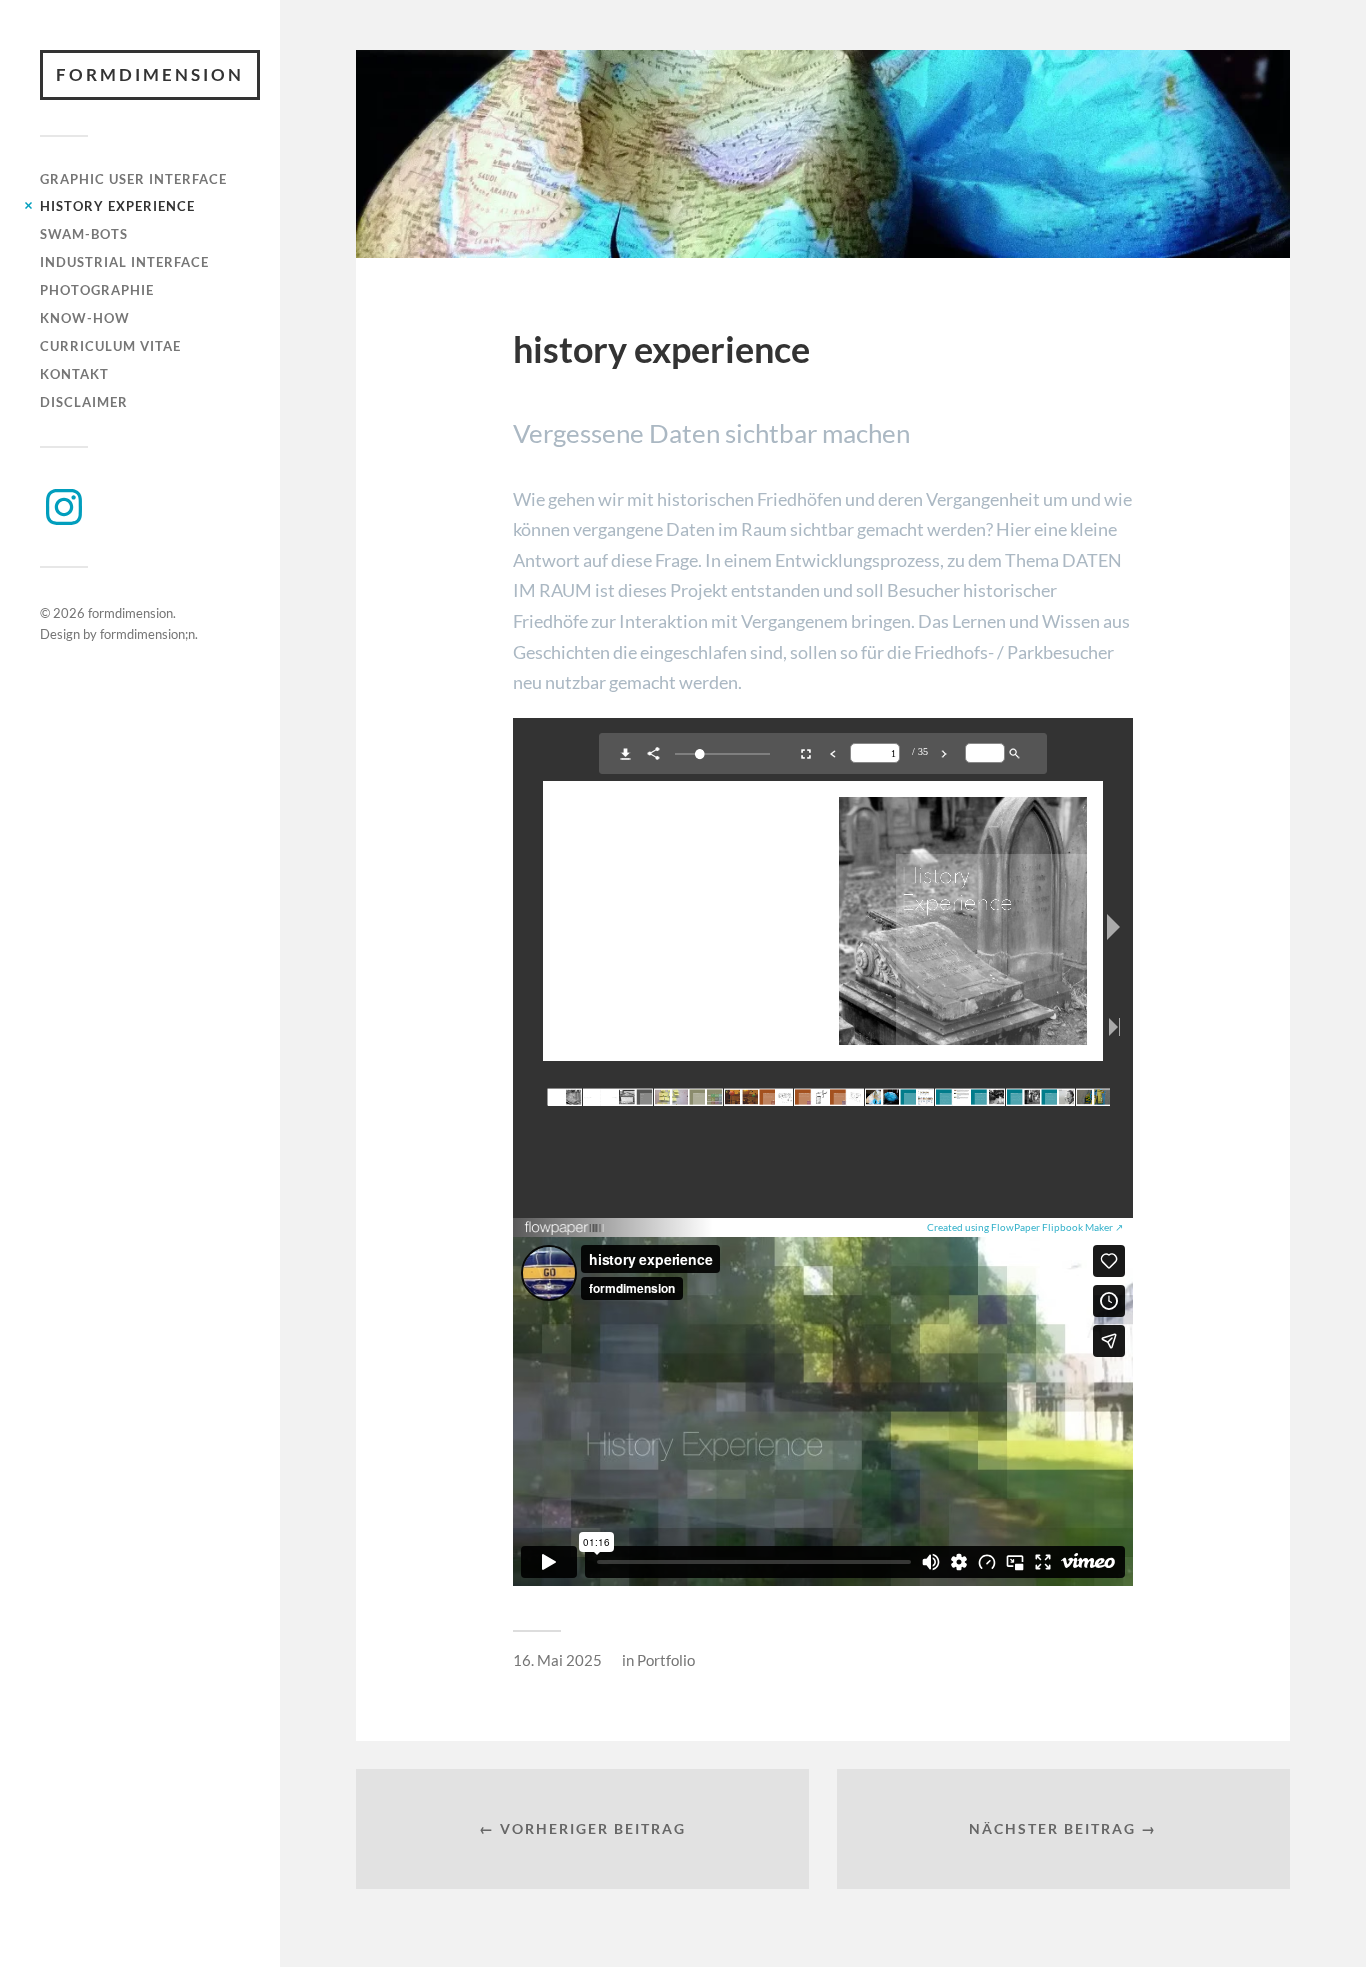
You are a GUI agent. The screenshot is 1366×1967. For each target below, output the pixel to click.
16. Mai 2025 (557, 1660)
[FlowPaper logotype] (565, 1229)
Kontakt (74, 374)
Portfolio (666, 1660)
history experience (117, 206)
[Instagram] (64, 507)
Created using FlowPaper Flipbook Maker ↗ (1025, 1227)
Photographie (97, 290)
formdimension (150, 74)
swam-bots (84, 234)
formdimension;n (147, 634)
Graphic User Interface (133, 179)
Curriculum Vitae (110, 346)
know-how (85, 318)
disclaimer (84, 402)
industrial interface (124, 262)
